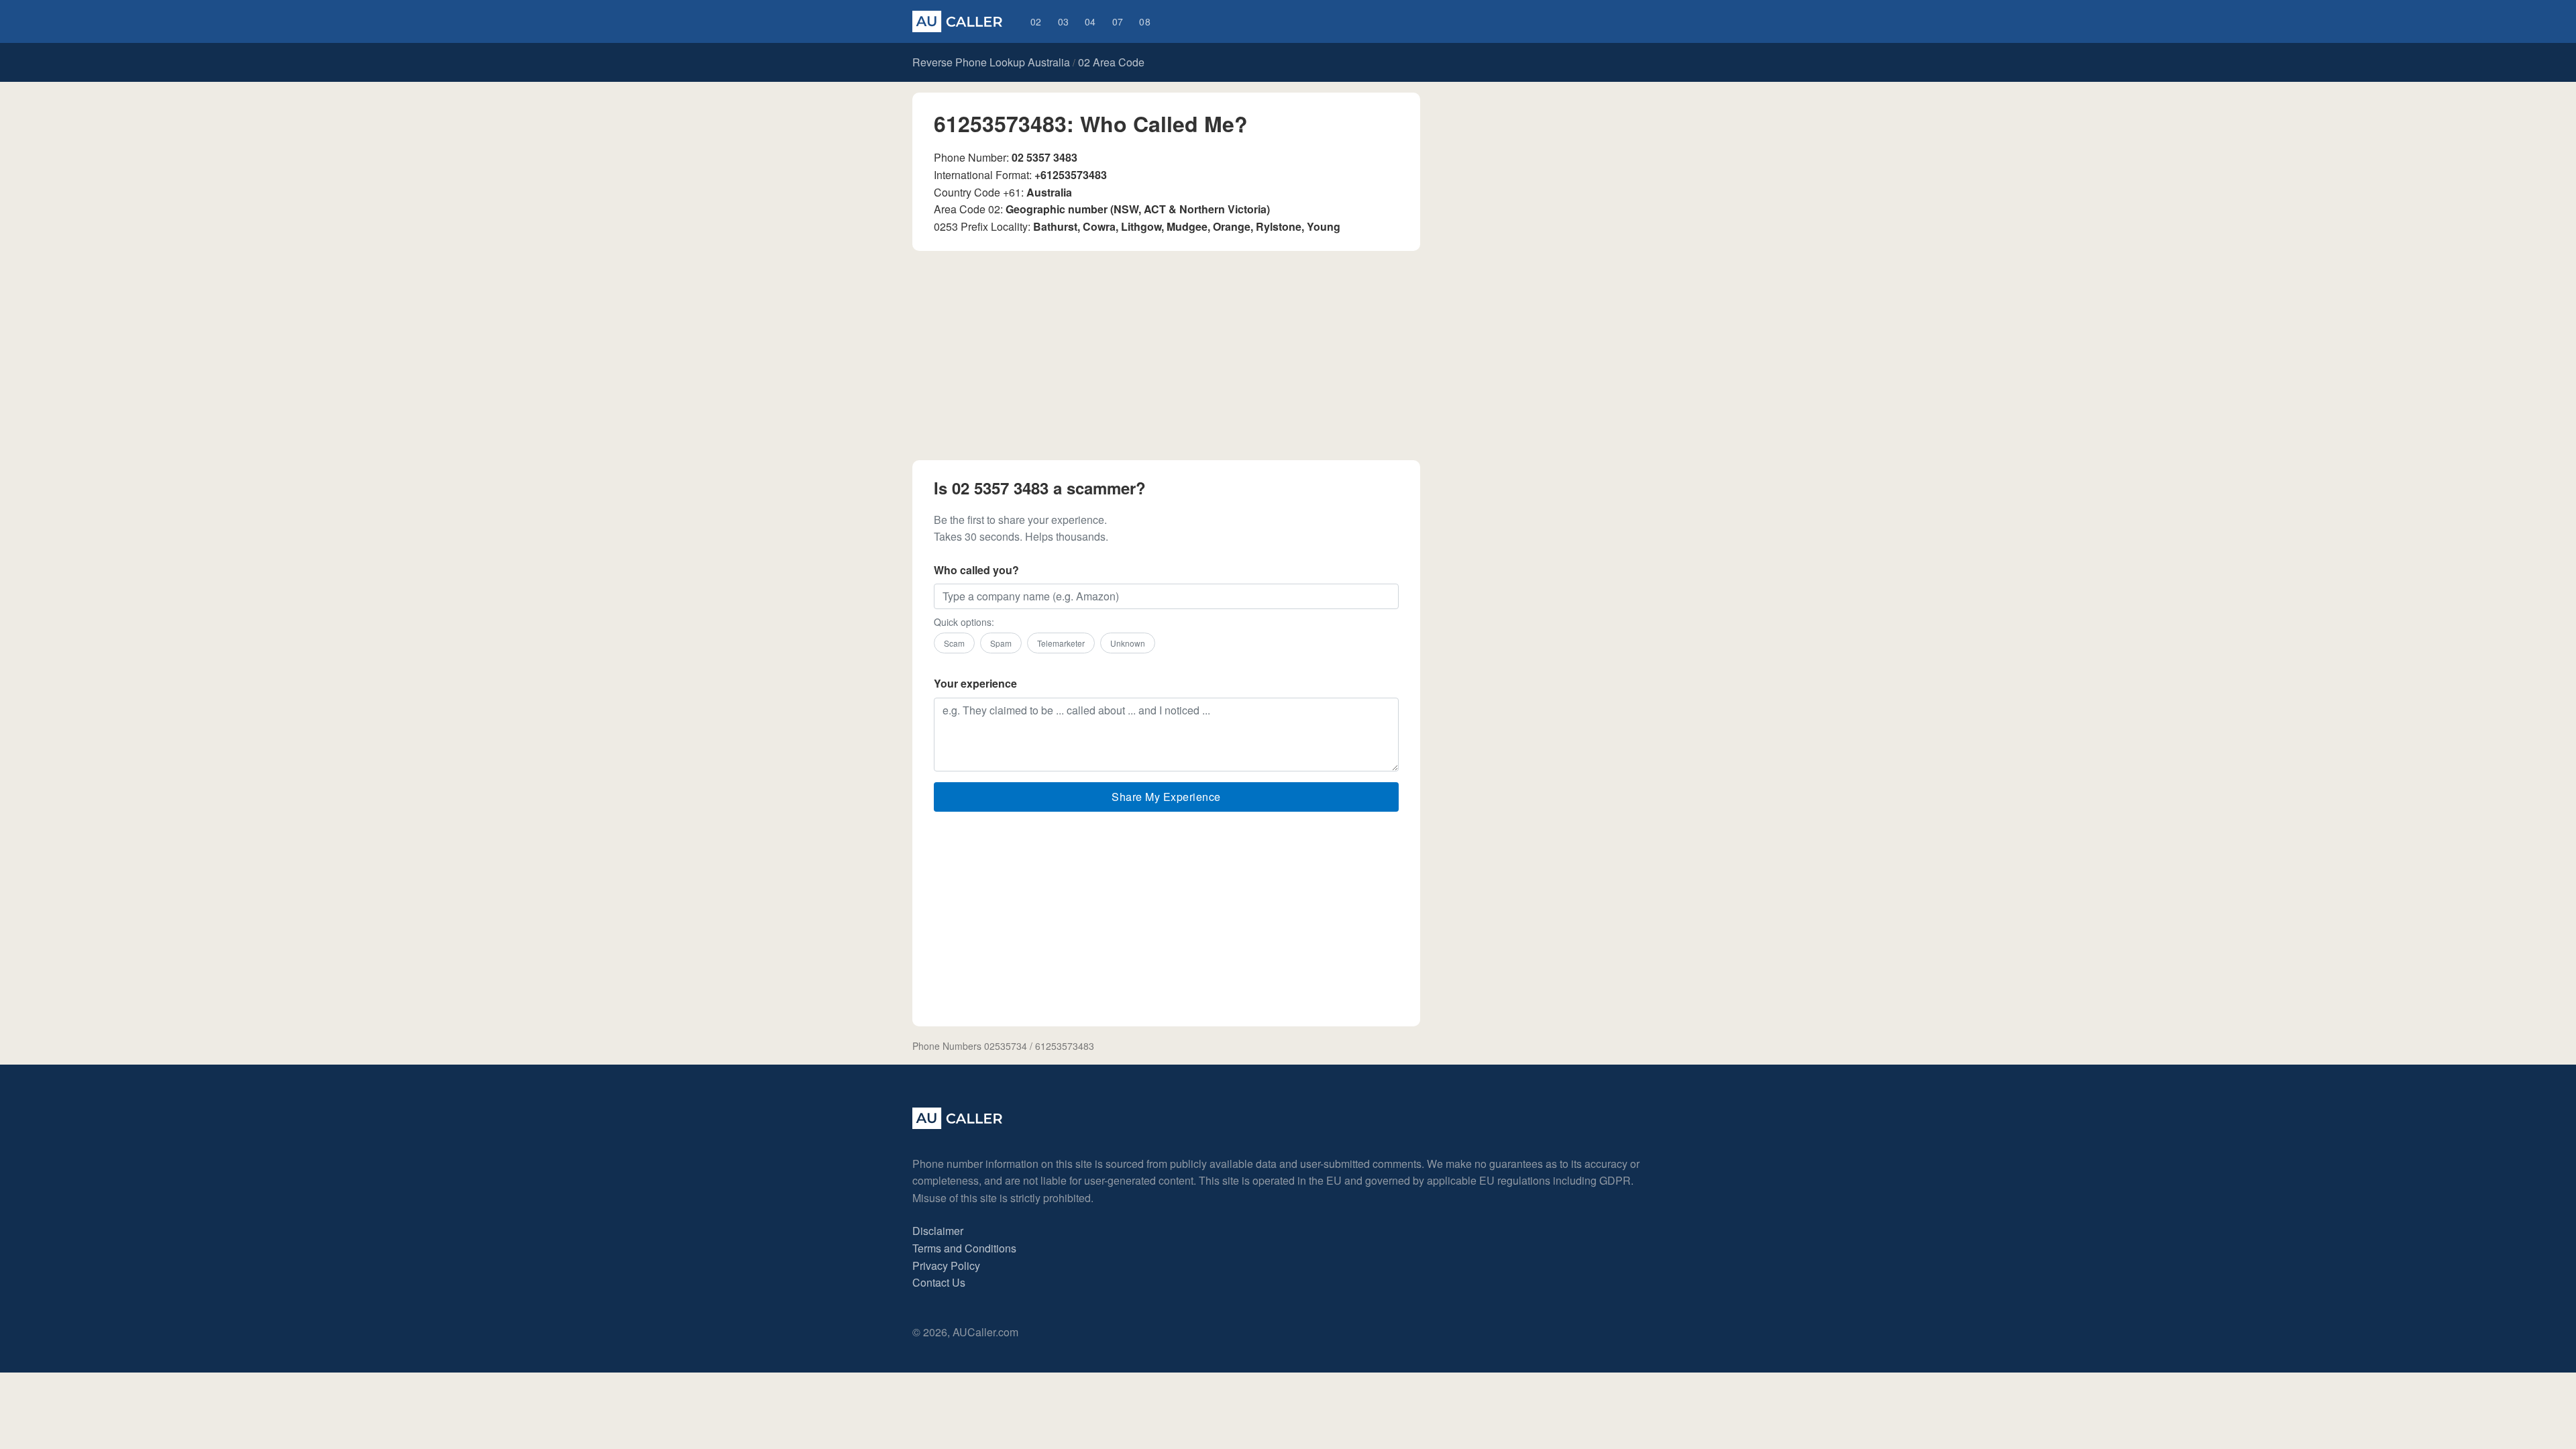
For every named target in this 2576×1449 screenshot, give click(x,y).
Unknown (1128, 643)
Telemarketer (1061, 643)
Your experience (975, 683)
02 (1036, 21)
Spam (1001, 643)
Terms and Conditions (964, 1248)
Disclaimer (938, 1231)
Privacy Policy (946, 1266)
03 (1064, 21)
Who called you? (976, 570)
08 (1145, 21)
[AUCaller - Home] (957, 1125)
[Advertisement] (1166, 356)
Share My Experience (1166, 797)
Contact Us (939, 1282)
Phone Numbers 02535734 (970, 1046)
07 (1118, 21)
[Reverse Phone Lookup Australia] (957, 21)
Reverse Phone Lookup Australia (991, 62)
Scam (954, 643)
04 (1090, 21)
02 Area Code (1111, 62)
